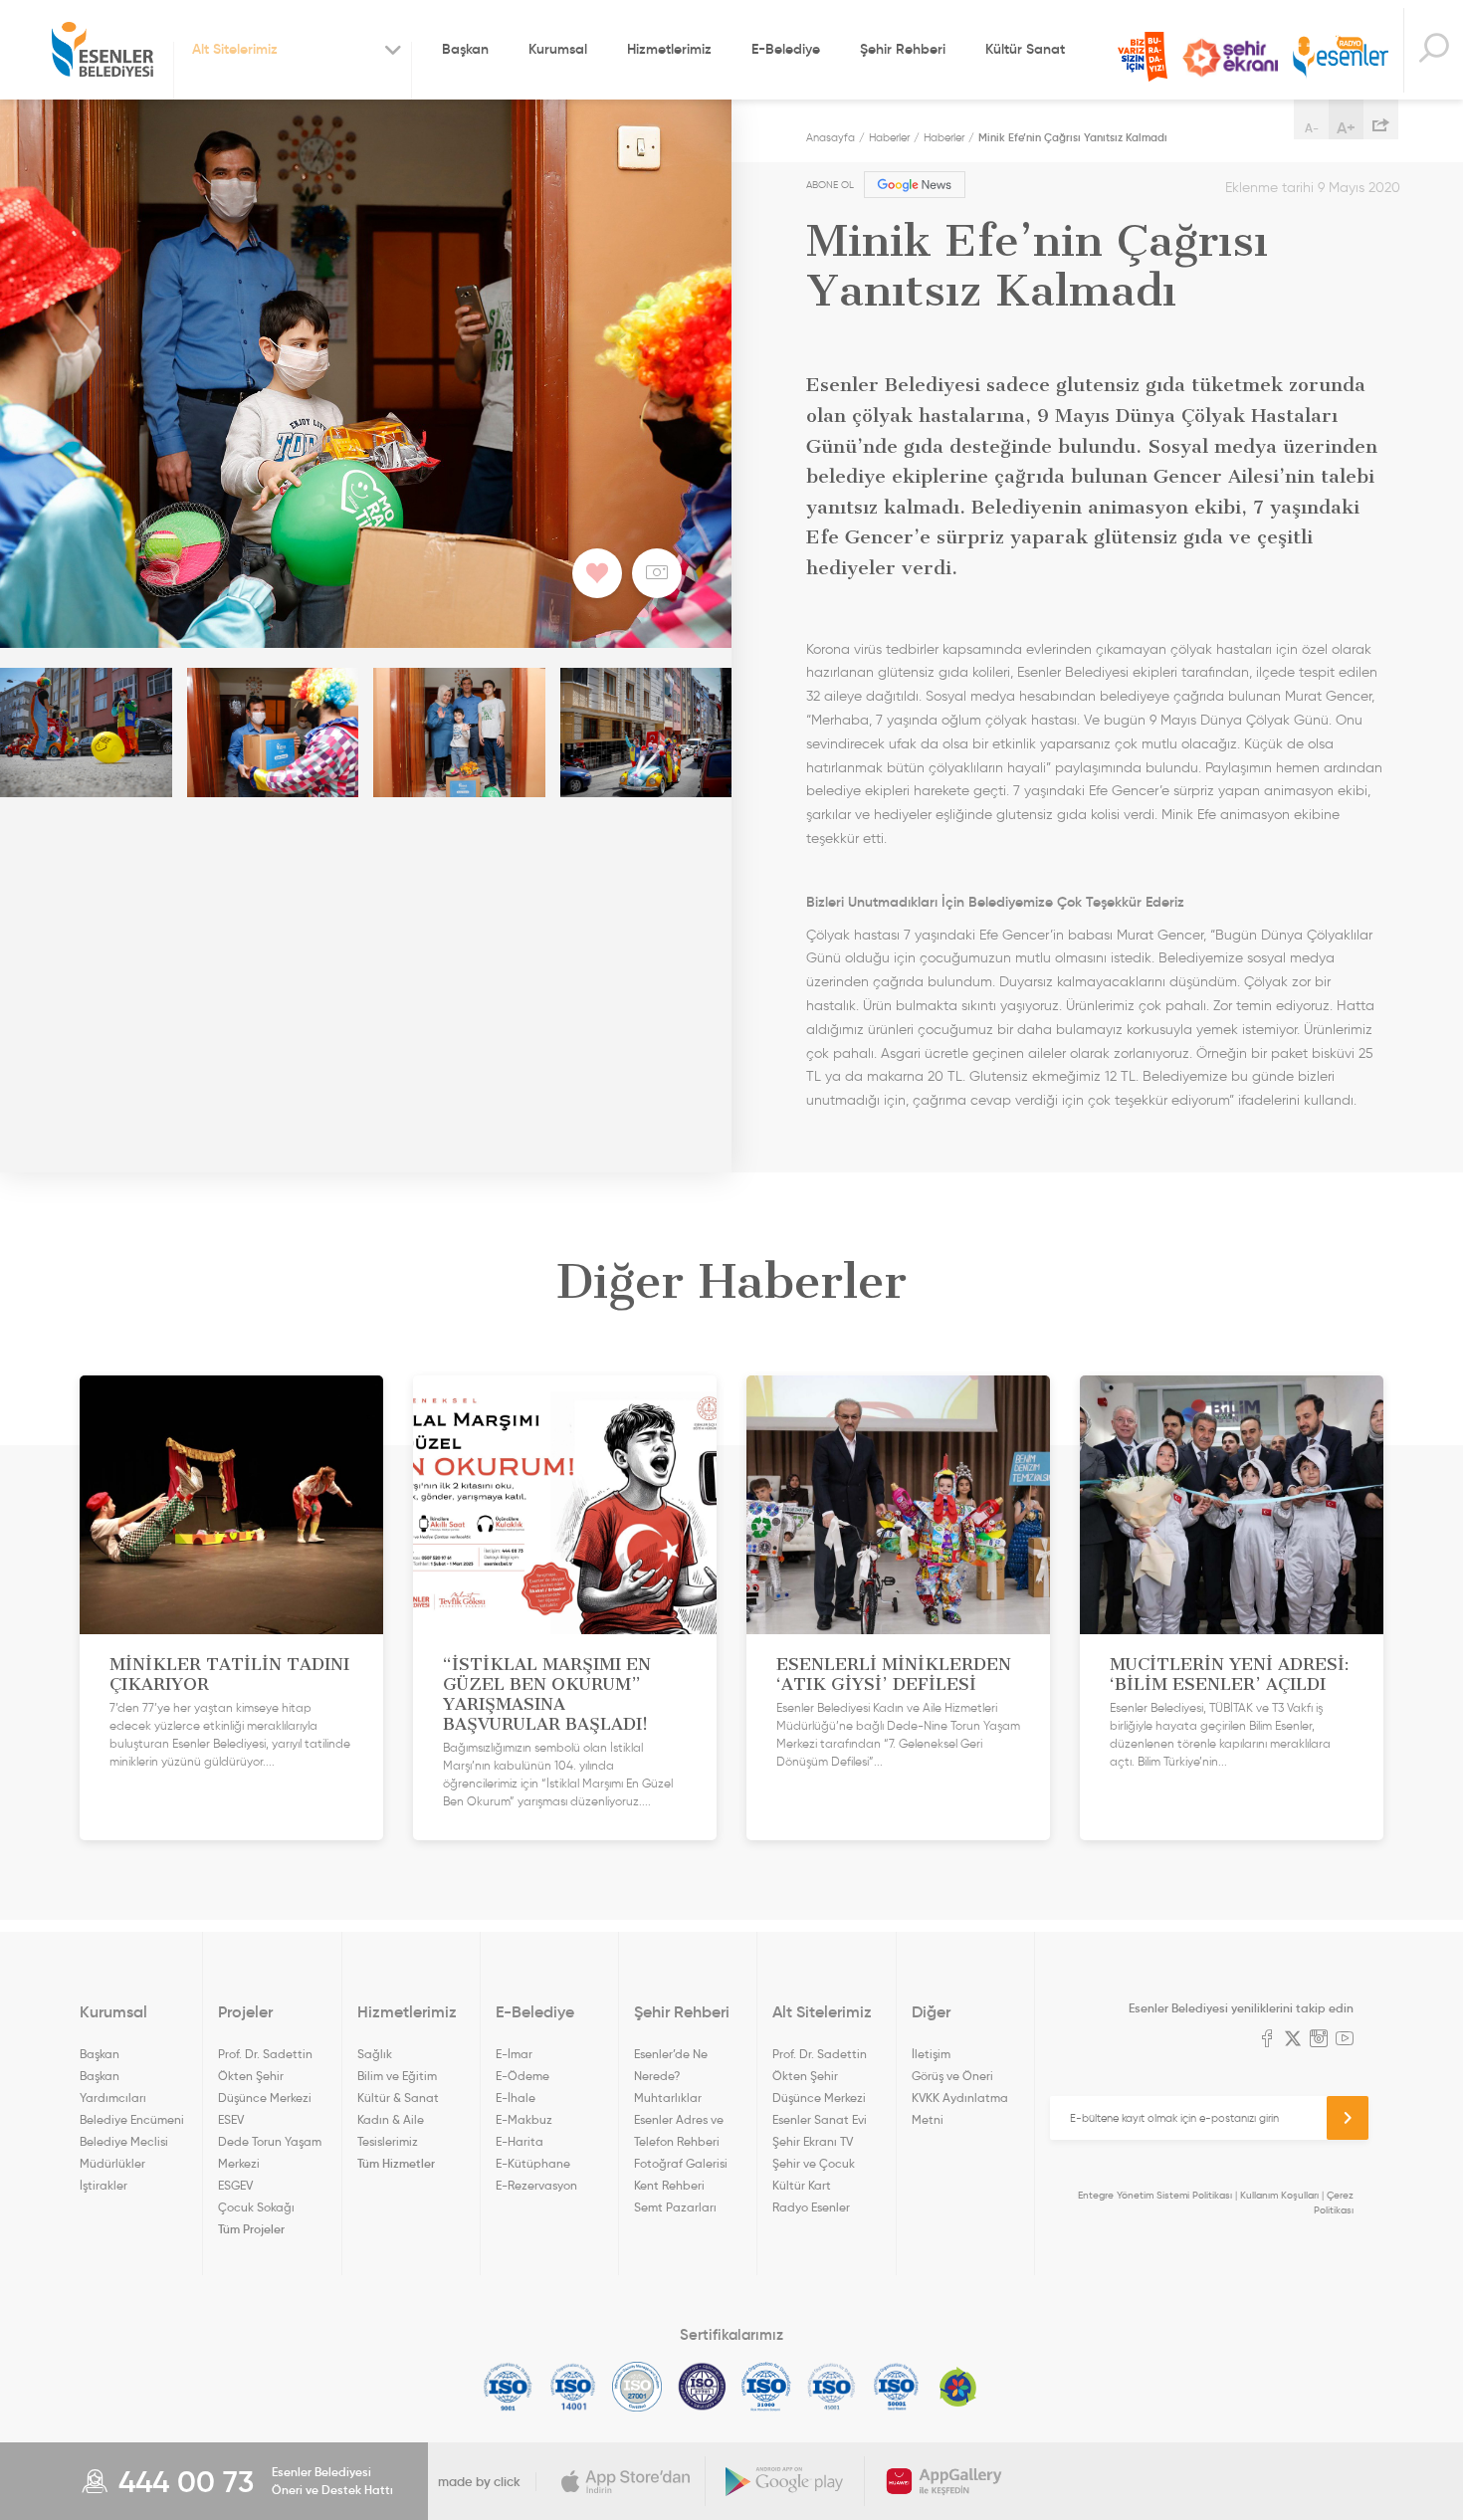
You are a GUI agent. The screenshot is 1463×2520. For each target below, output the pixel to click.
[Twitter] (1293, 2040)
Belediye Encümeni (132, 2119)
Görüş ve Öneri (952, 2076)
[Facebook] (1267, 2040)
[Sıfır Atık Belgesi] (958, 2387)
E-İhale (516, 2098)
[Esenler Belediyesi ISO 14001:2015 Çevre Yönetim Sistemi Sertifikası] (573, 2387)
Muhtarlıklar (668, 2098)
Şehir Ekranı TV (1230, 58)
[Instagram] (1319, 2040)
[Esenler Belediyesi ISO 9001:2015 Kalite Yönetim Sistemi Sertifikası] (508, 2387)
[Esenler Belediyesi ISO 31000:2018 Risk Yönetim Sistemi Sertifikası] (767, 2387)
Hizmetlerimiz (669, 49)
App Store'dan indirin (626, 2481)
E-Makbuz (524, 2119)
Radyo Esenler (1341, 58)
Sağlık (375, 2054)
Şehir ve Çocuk (814, 2163)
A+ (1346, 127)
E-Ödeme (522, 2076)
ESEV (231, 2119)
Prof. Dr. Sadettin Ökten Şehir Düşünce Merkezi (265, 2076)
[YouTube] (1345, 2040)
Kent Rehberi (669, 2185)
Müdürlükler (112, 2163)
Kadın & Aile (391, 2119)
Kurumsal (558, 49)
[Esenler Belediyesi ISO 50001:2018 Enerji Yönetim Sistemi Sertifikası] (896, 2387)
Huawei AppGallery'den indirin (944, 2481)
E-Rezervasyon (536, 2185)
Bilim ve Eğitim (397, 2076)
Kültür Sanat (1025, 49)
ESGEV (235, 2185)
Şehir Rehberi (903, 49)
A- (1312, 128)
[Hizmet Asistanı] (1433, 50)
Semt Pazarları (675, 2207)
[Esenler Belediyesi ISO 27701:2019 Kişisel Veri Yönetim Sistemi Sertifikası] (702, 2387)
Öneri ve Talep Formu (1143, 57)
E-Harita (520, 2141)
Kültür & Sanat (398, 2098)
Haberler (889, 137)
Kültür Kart (802, 2185)
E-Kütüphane (533, 2163)
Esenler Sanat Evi (820, 2119)
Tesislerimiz (388, 2141)
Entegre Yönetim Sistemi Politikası (1155, 2195)
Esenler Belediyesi (103, 50)
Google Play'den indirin (785, 2481)
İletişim (931, 2054)
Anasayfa (831, 137)
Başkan (465, 49)
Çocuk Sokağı (256, 2207)
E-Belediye (786, 49)
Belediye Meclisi (124, 2141)
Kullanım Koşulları (1279, 2195)
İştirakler (104, 2185)
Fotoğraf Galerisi (681, 2163)
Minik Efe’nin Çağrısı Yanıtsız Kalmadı (1073, 137)
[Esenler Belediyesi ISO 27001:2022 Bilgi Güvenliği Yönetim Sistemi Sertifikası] (637, 2387)
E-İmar (514, 2054)
